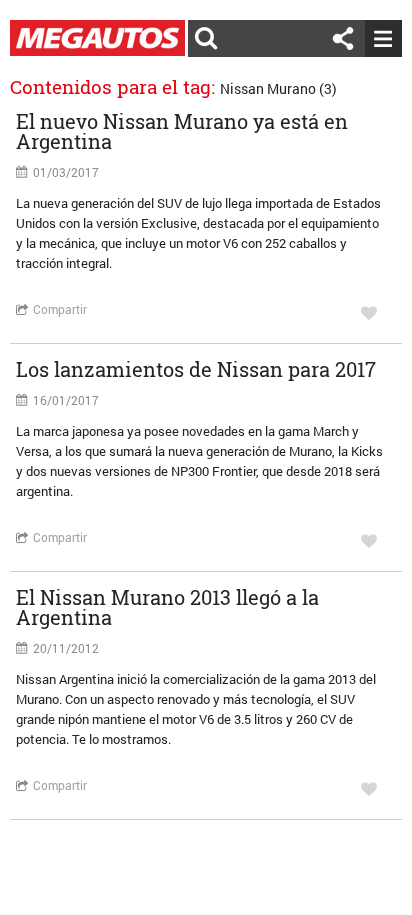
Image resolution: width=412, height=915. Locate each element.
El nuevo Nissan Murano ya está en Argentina (182, 131)
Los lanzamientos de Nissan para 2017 (196, 369)
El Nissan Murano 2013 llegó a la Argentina (167, 607)
